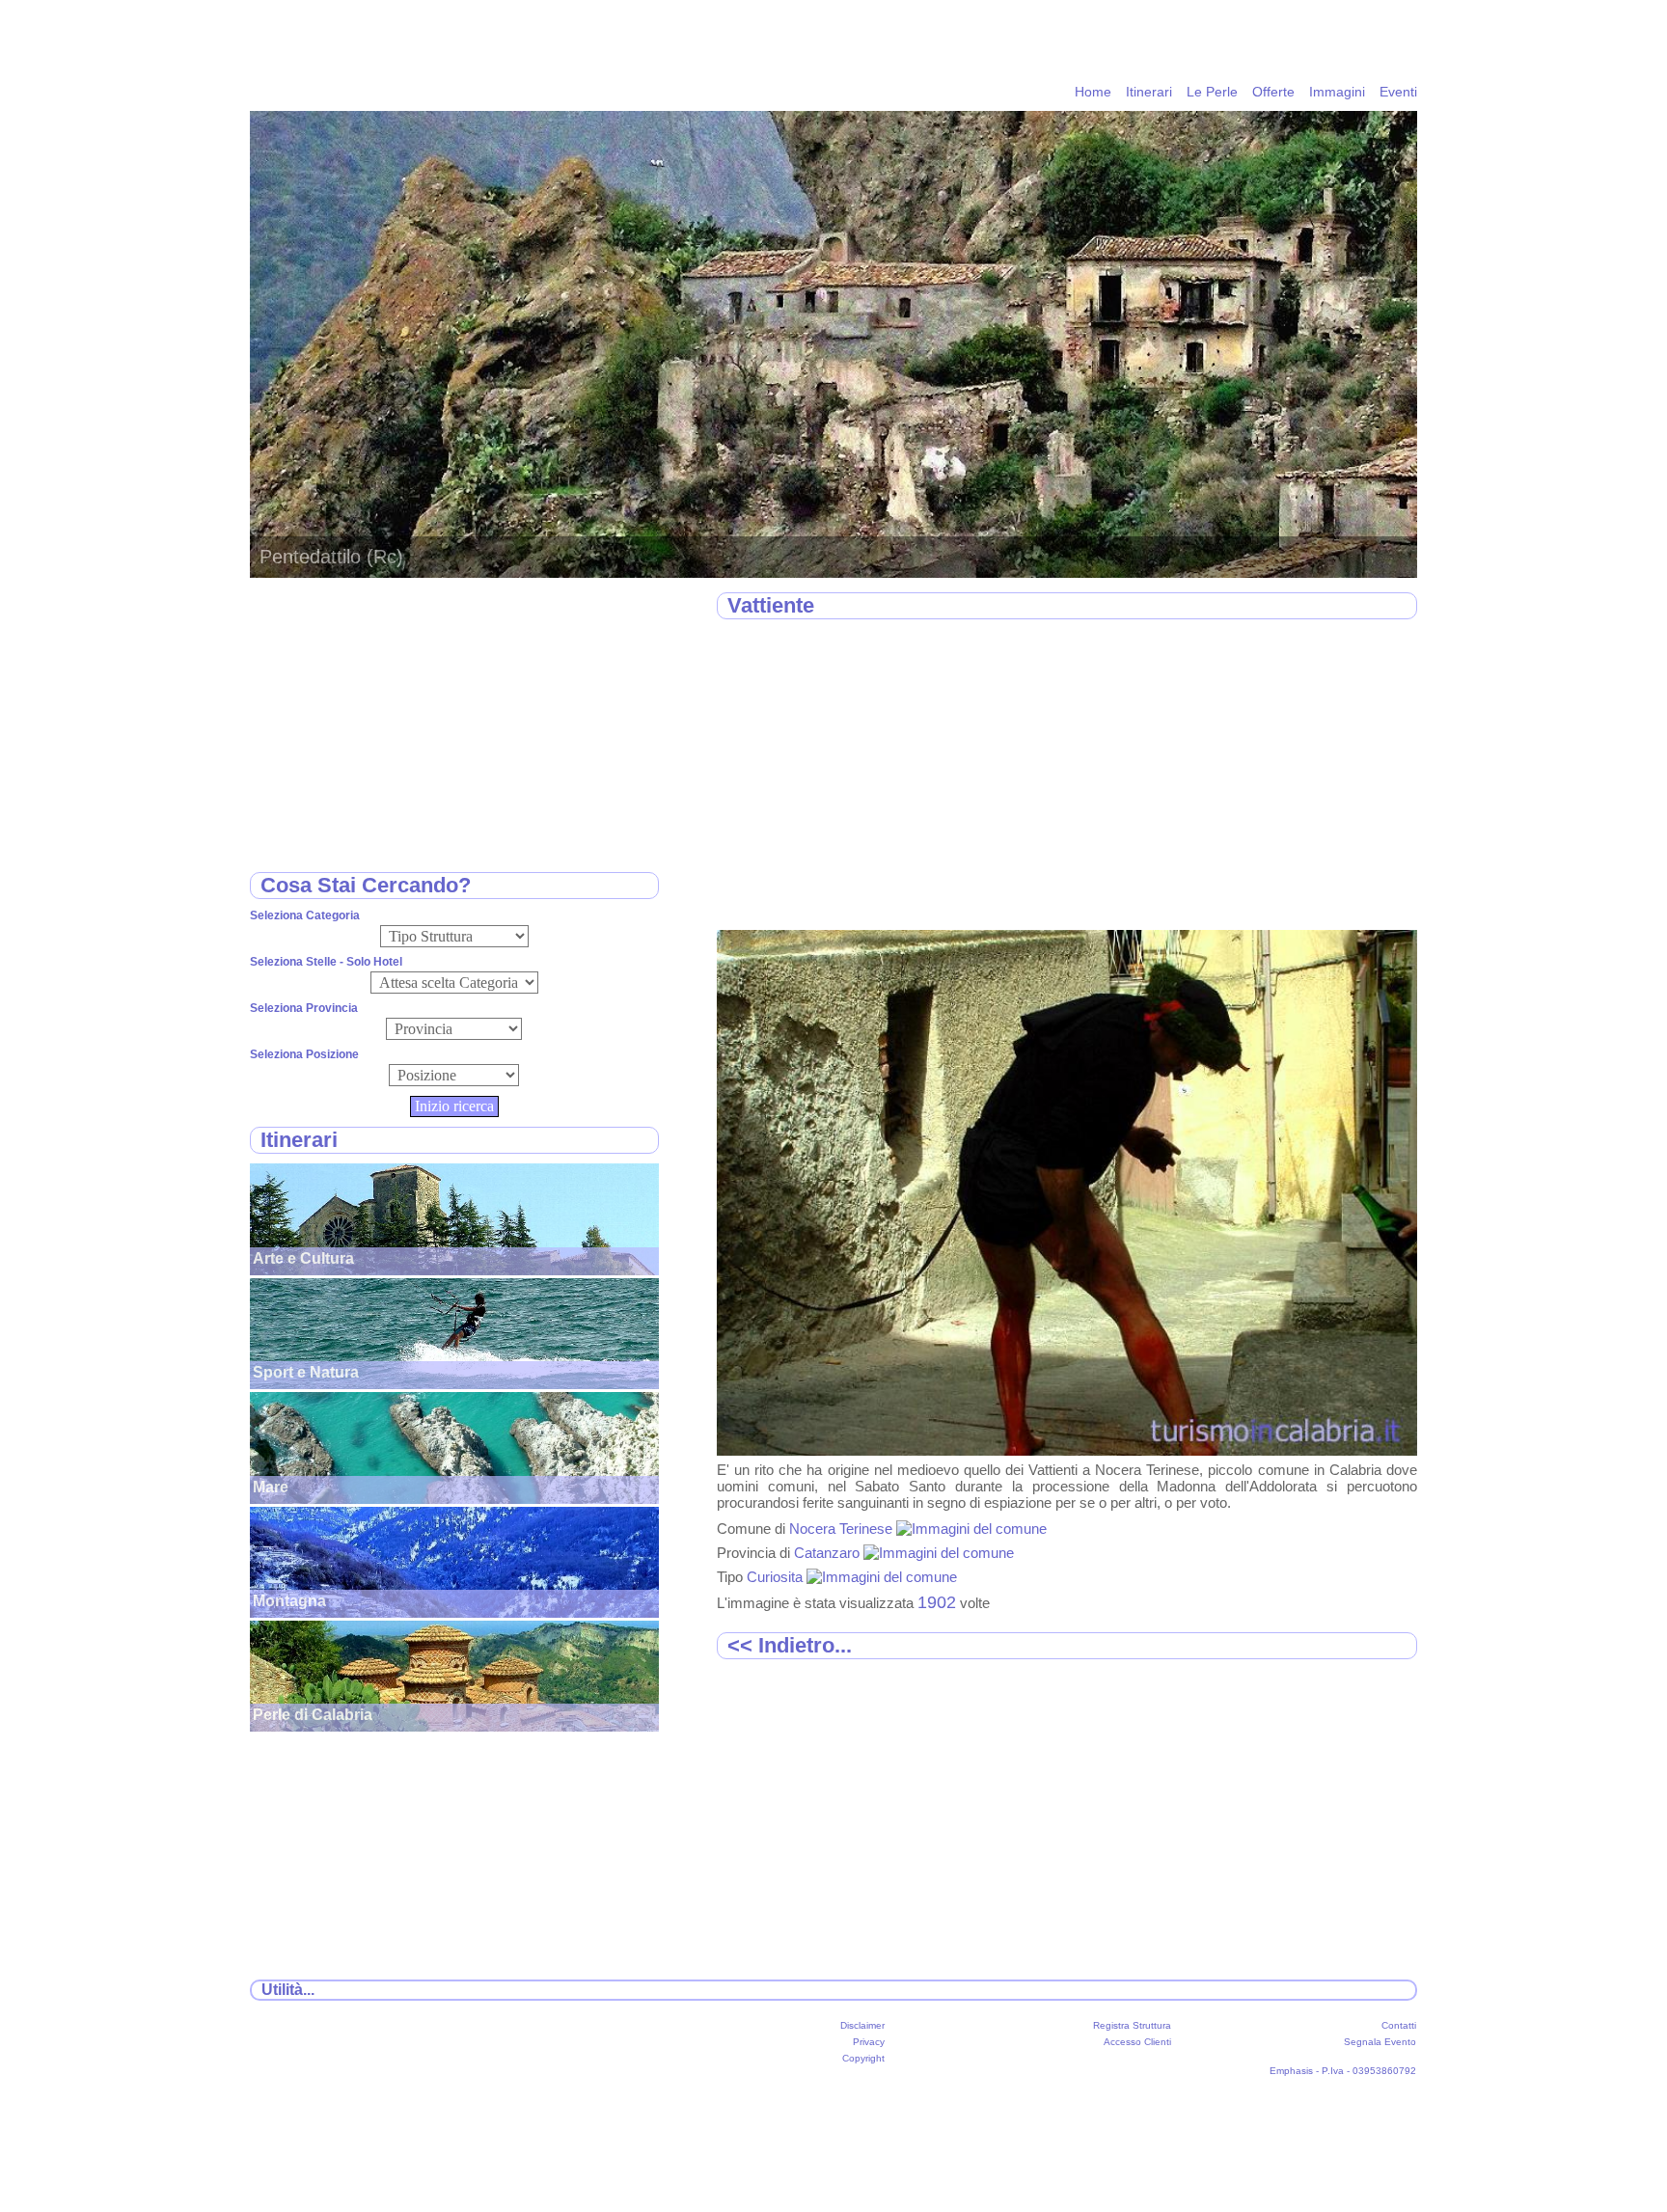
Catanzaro (829, 1553)
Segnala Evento (1380, 2042)
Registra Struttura (1132, 2025)
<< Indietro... (790, 1645)
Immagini (1337, 92)
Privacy (869, 2042)
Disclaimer (862, 2025)
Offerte (1273, 92)
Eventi (1398, 92)
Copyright (863, 2058)
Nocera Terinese (843, 1529)
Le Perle (1212, 92)
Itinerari (1149, 92)
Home (1093, 92)
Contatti (1399, 2025)
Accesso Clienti (1137, 2042)
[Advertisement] (1067, 776)
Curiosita (777, 1577)
